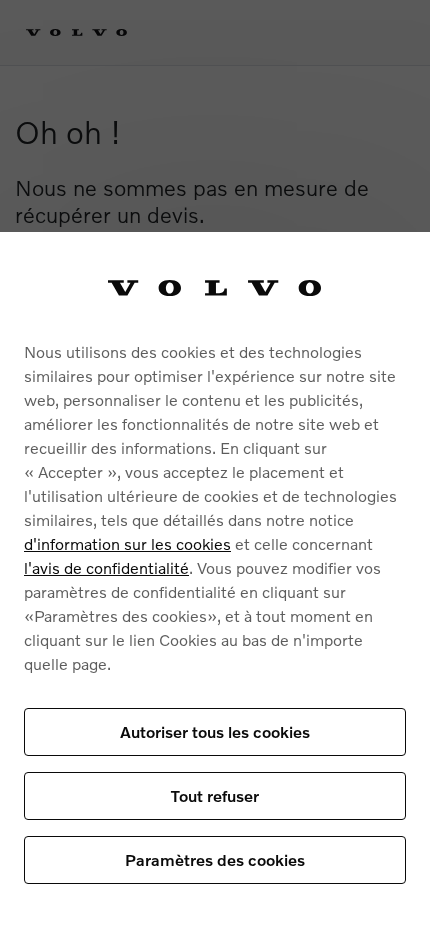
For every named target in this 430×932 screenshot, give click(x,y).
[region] (215, 582)
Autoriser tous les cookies (215, 731)
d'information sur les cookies (127, 543)
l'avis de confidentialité (106, 567)
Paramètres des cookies (215, 859)
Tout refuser (215, 795)
